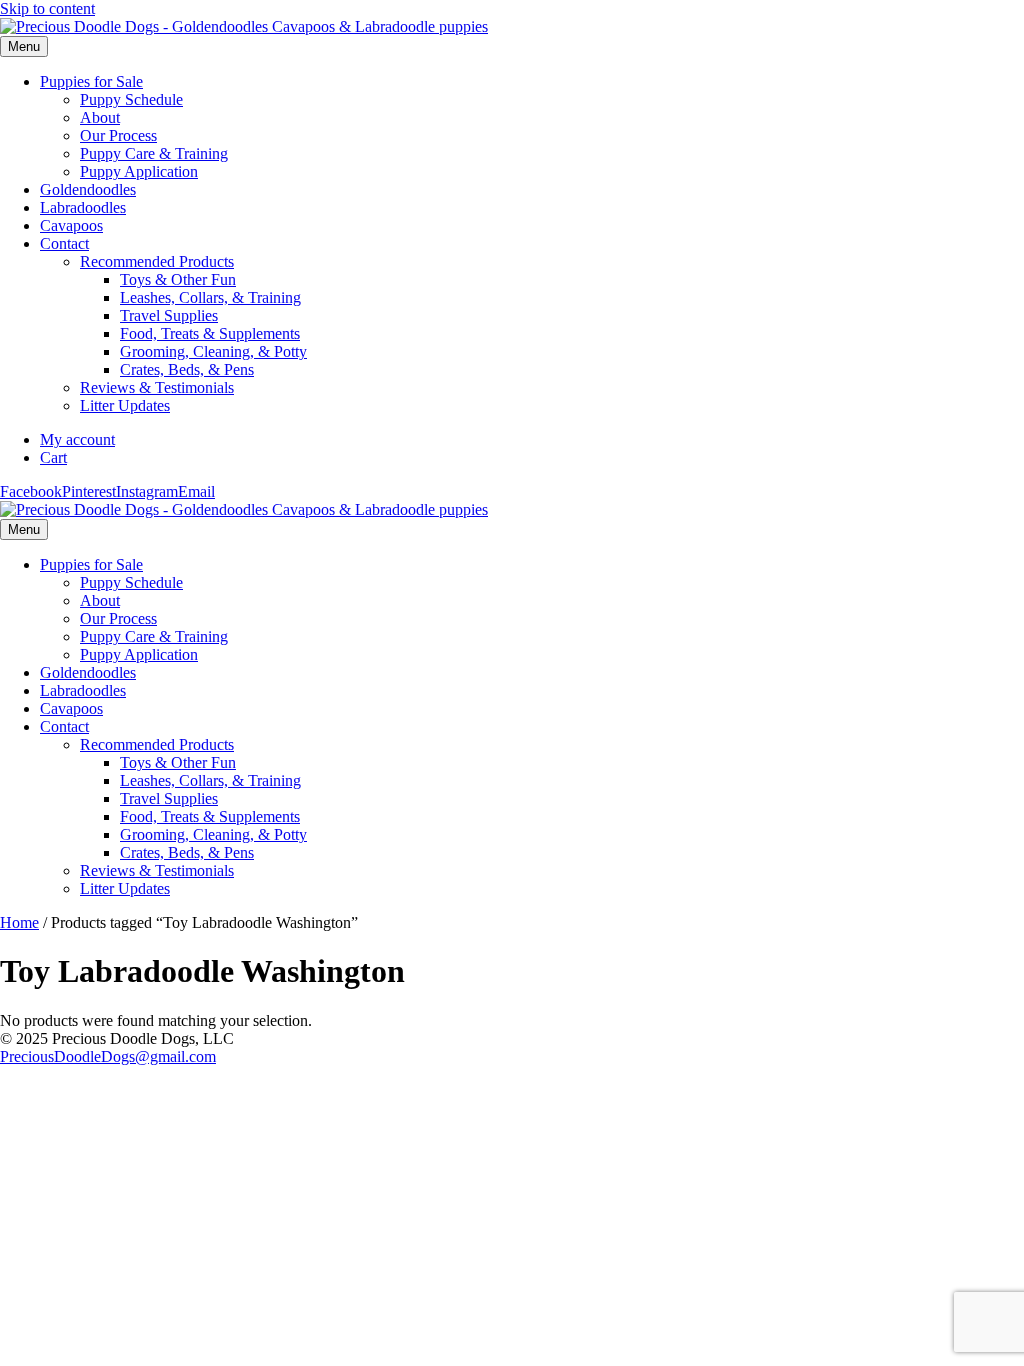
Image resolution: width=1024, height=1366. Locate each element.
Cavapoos (71, 225)
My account (77, 439)
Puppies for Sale (91, 81)
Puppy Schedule (131, 99)
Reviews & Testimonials (157, 387)
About (100, 117)
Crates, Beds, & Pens (187, 369)
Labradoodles (83, 207)
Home (19, 922)
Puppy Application (139, 171)
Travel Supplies (169, 315)
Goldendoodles (88, 189)
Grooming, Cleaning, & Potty (213, 351)
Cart (53, 457)
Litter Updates (125, 405)
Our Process (118, 135)
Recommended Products (157, 261)
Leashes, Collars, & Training (210, 297)
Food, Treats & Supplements (210, 333)
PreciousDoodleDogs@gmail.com (108, 1056)
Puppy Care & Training (154, 153)
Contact (64, 243)
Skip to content (47, 8)
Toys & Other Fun (178, 279)
